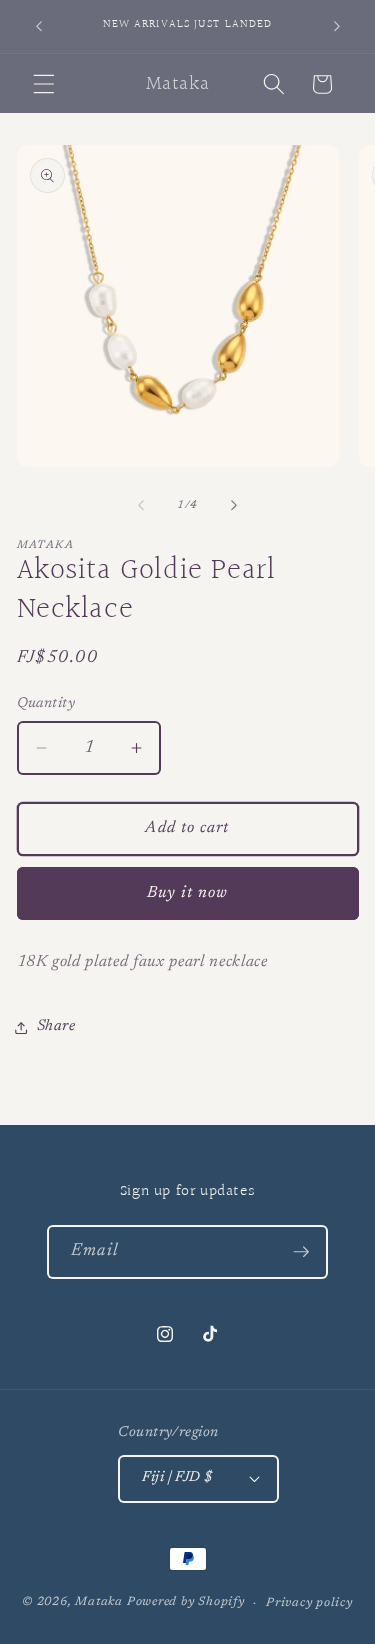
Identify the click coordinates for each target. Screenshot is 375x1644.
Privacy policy (309, 1603)
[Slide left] (141, 506)
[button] (44, 84)
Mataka (99, 1603)
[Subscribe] (301, 1252)
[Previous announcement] (39, 27)
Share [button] (56, 1026)
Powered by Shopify (186, 1603)
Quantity (46, 703)
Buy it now (188, 893)
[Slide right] (234, 506)
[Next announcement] (337, 27)
